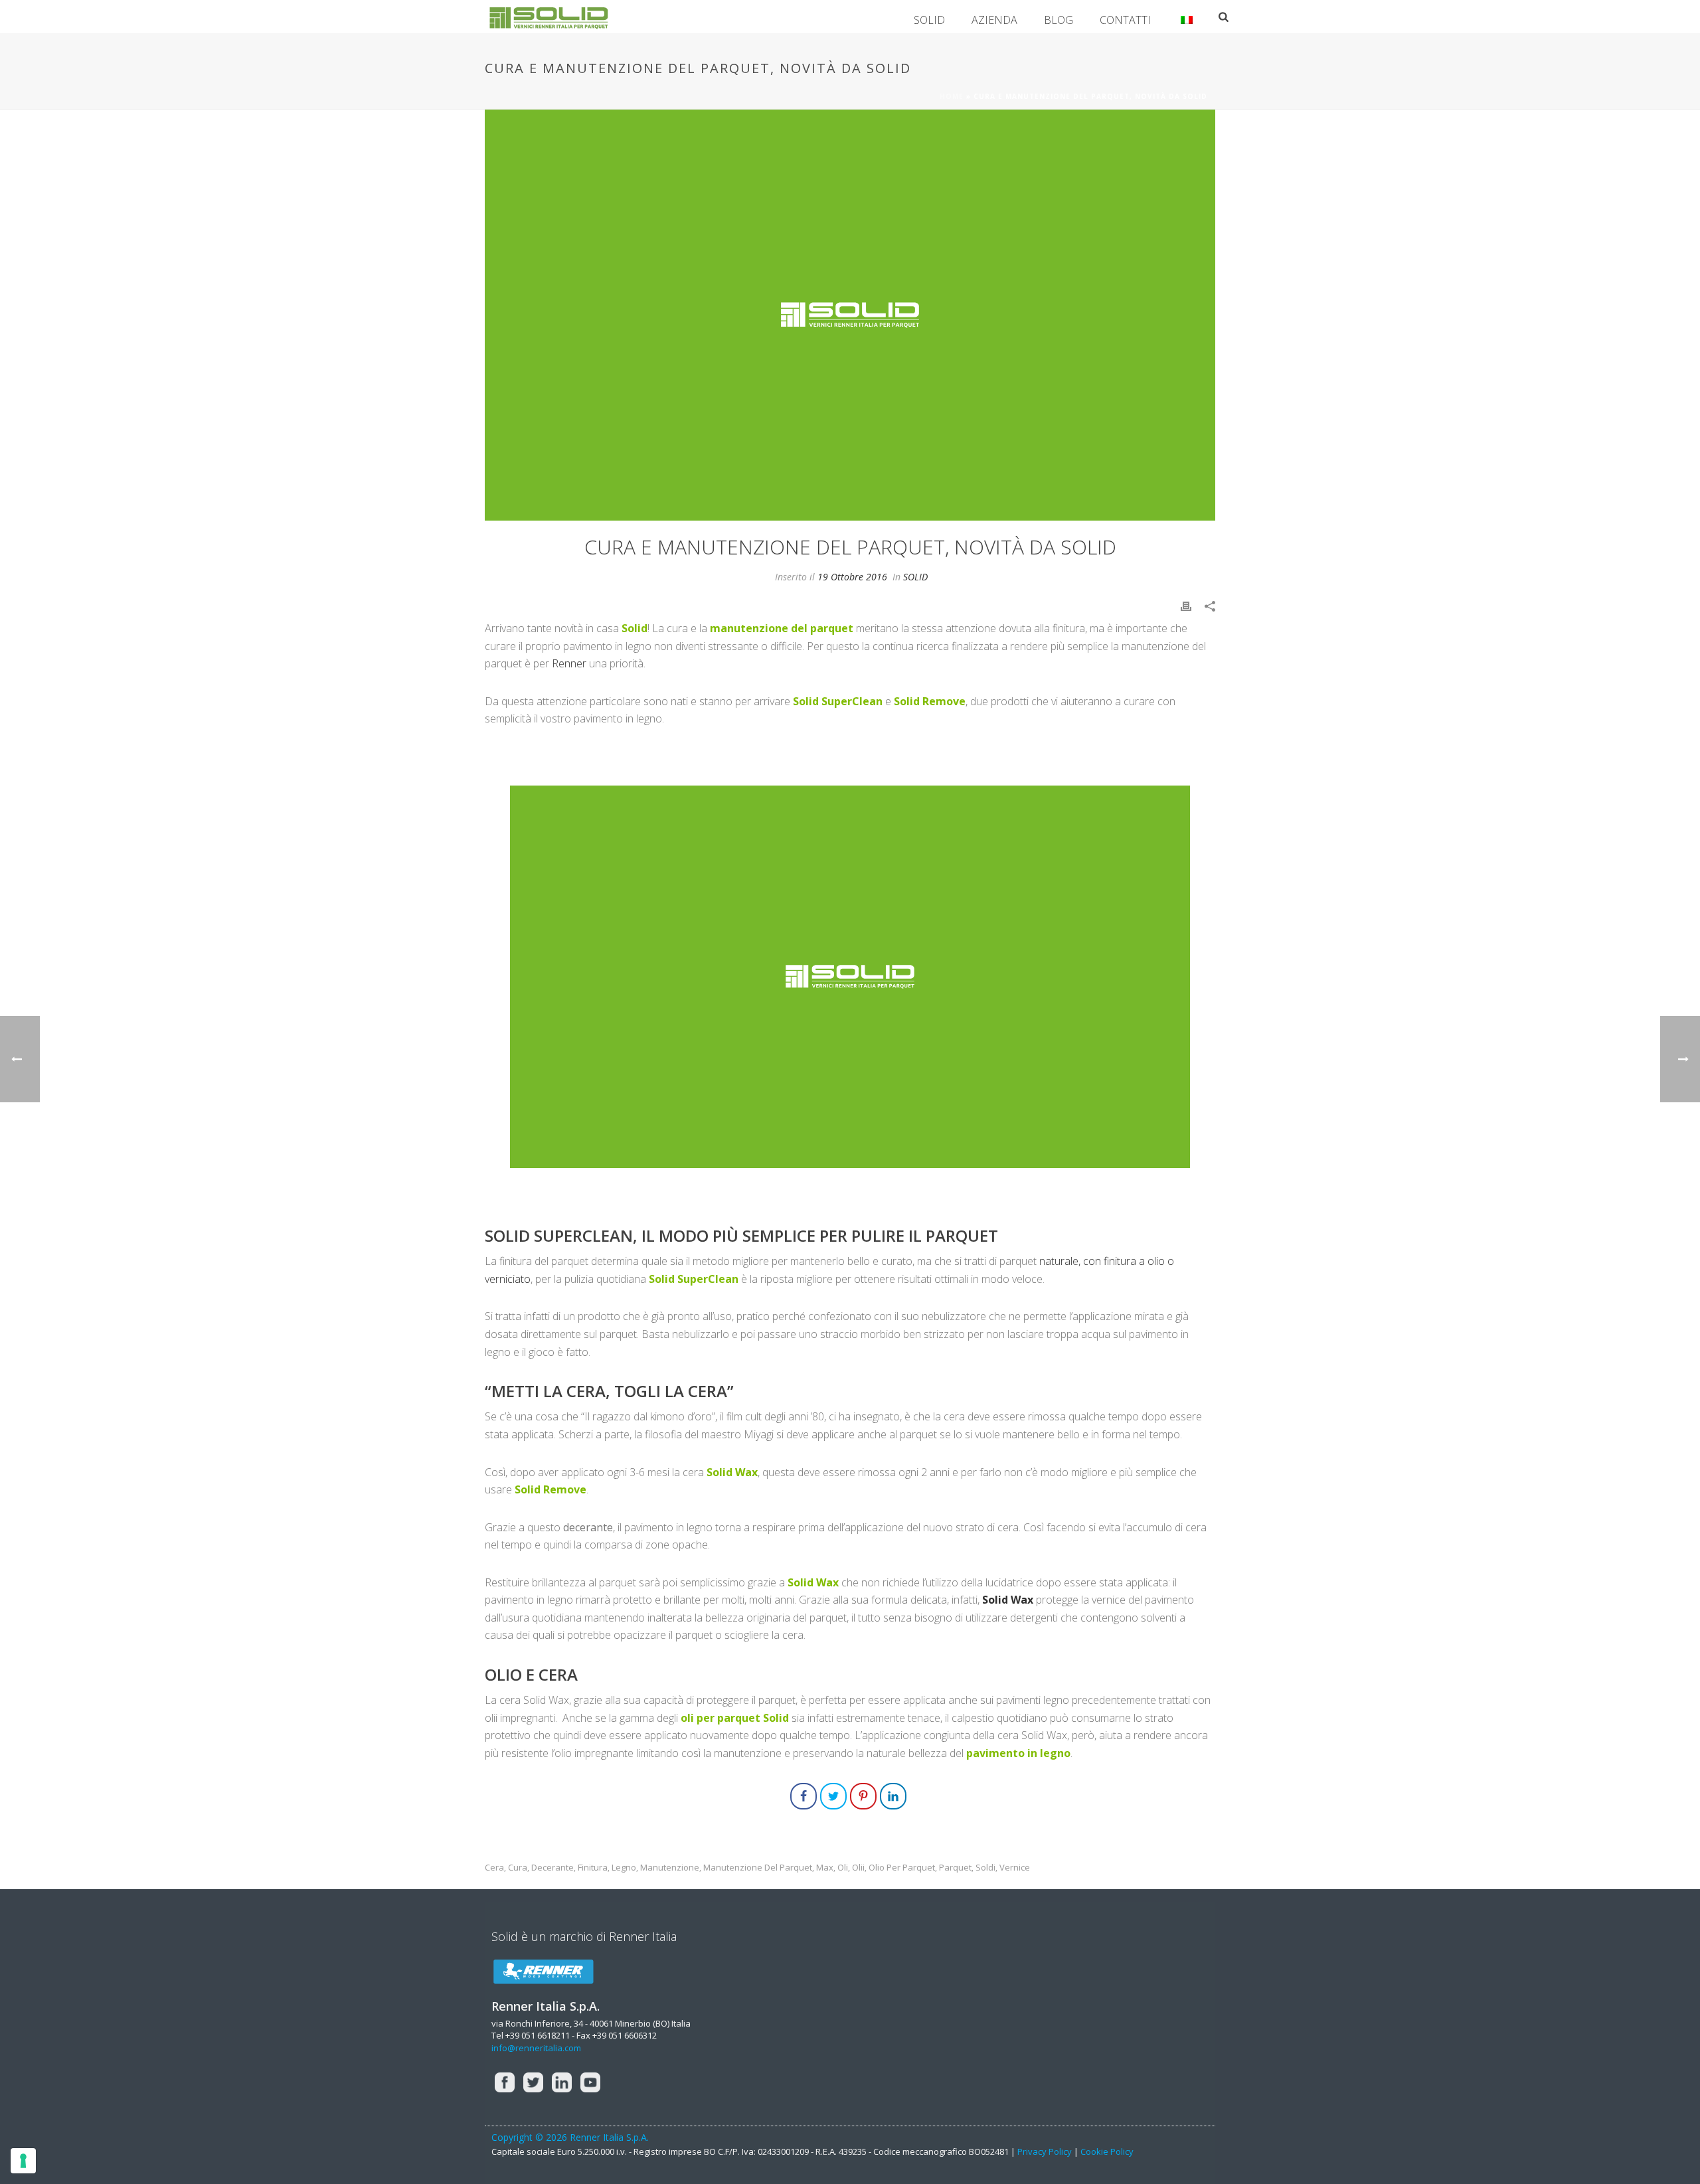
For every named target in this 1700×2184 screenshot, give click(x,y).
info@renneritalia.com (536, 2048)
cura (518, 1868)
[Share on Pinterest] (863, 1796)
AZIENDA (994, 20)
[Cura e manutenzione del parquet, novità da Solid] (850, 315)
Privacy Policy (1045, 2151)
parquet (955, 1868)
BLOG (1059, 20)
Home (952, 96)
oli (843, 1868)
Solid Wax (1008, 1600)
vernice (1015, 1868)
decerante (552, 1868)
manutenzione (670, 1868)
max (825, 1868)
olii (858, 1868)
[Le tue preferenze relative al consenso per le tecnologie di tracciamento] (23, 2161)
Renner (569, 663)
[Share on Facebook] (804, 1796)
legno (624, 1868)
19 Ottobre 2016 (852, 577)
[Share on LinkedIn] (893, 1796)
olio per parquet (902, 1868)
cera (494, 1868)
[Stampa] (1186, 605)
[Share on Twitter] (833, 1796)
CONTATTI (1125, 20)
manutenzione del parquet (758, 1868)
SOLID (929, 20)
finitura (593, 1868)
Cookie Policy (1107, 2151)
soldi (985, 1868)
